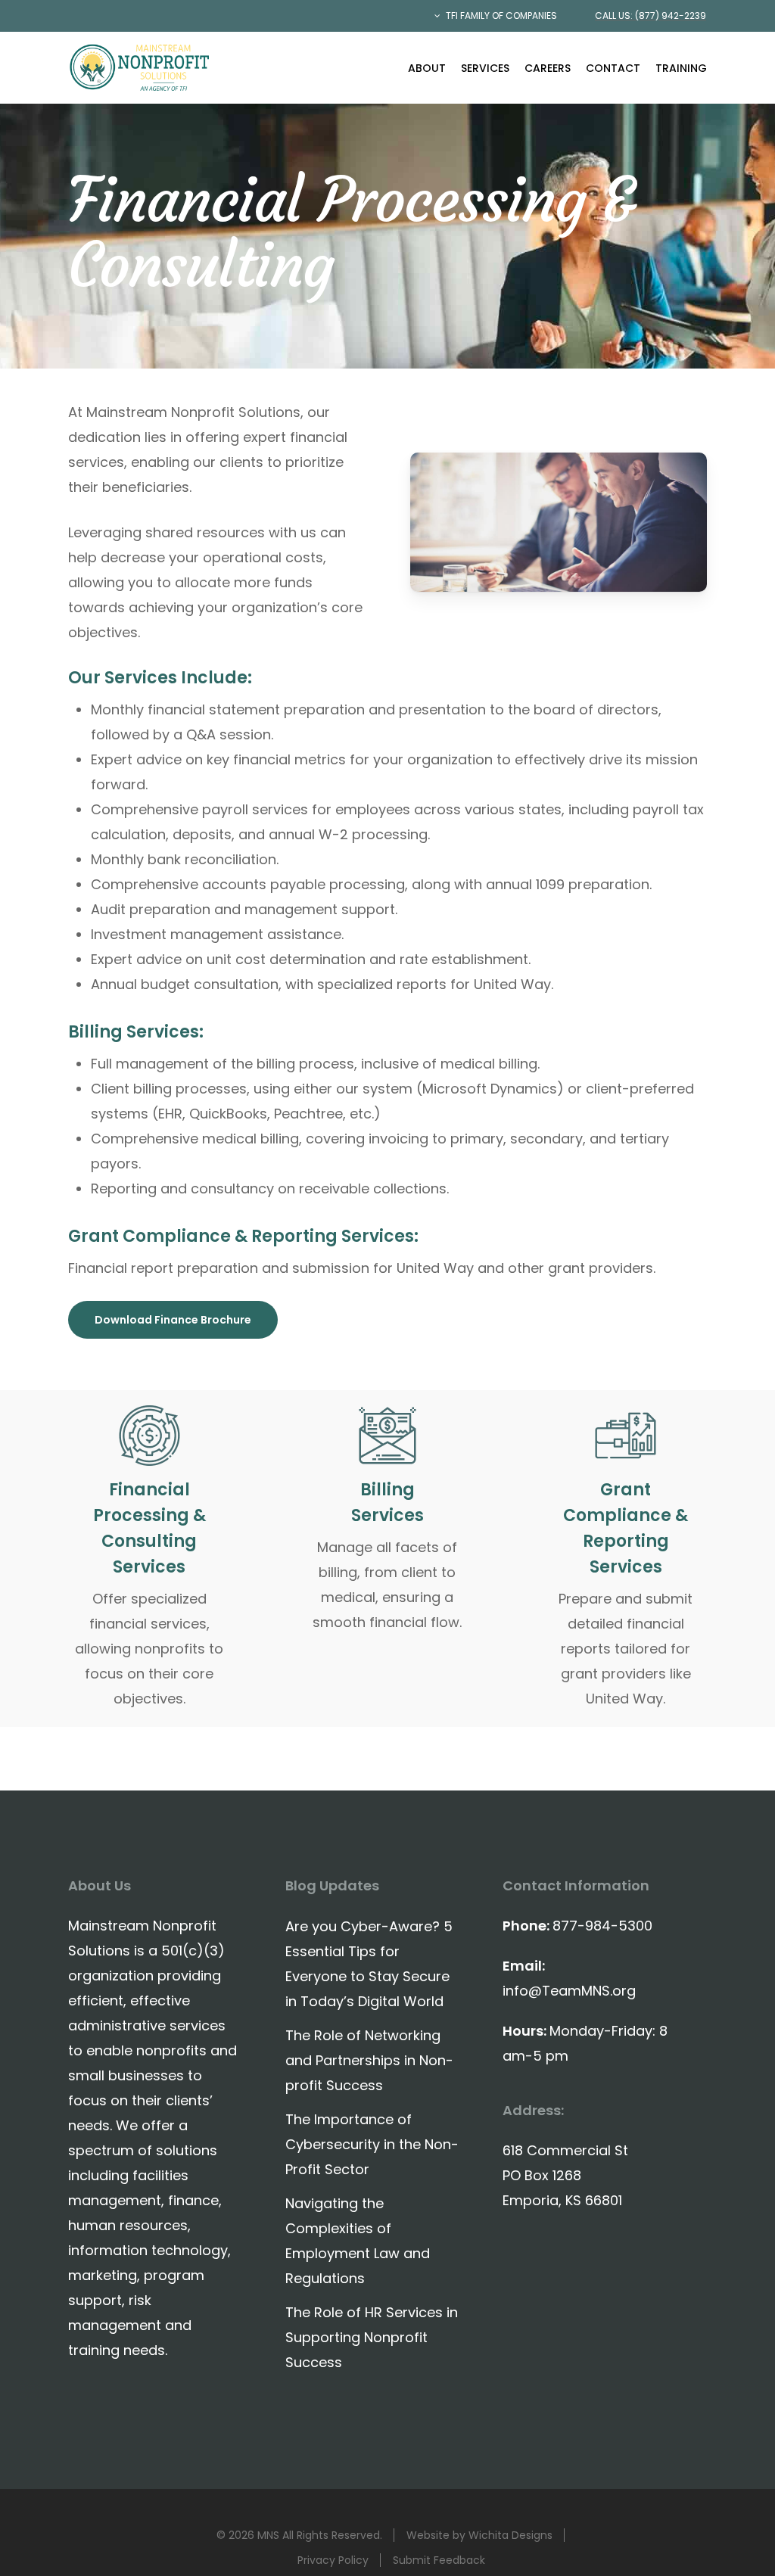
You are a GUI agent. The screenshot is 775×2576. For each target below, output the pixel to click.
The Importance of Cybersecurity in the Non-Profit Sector (372, 2144)
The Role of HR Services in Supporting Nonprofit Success (372, 2337)
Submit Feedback (439, 2560)
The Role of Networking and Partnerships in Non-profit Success (369, 2060)
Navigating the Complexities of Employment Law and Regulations (358, 2241)
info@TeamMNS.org (569, 1991)
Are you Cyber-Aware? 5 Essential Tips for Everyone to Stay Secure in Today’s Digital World (369, 1964)
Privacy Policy (333, 2560)
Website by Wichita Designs (479, 2535)
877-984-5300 (602, 1926)
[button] (173, 1320)
